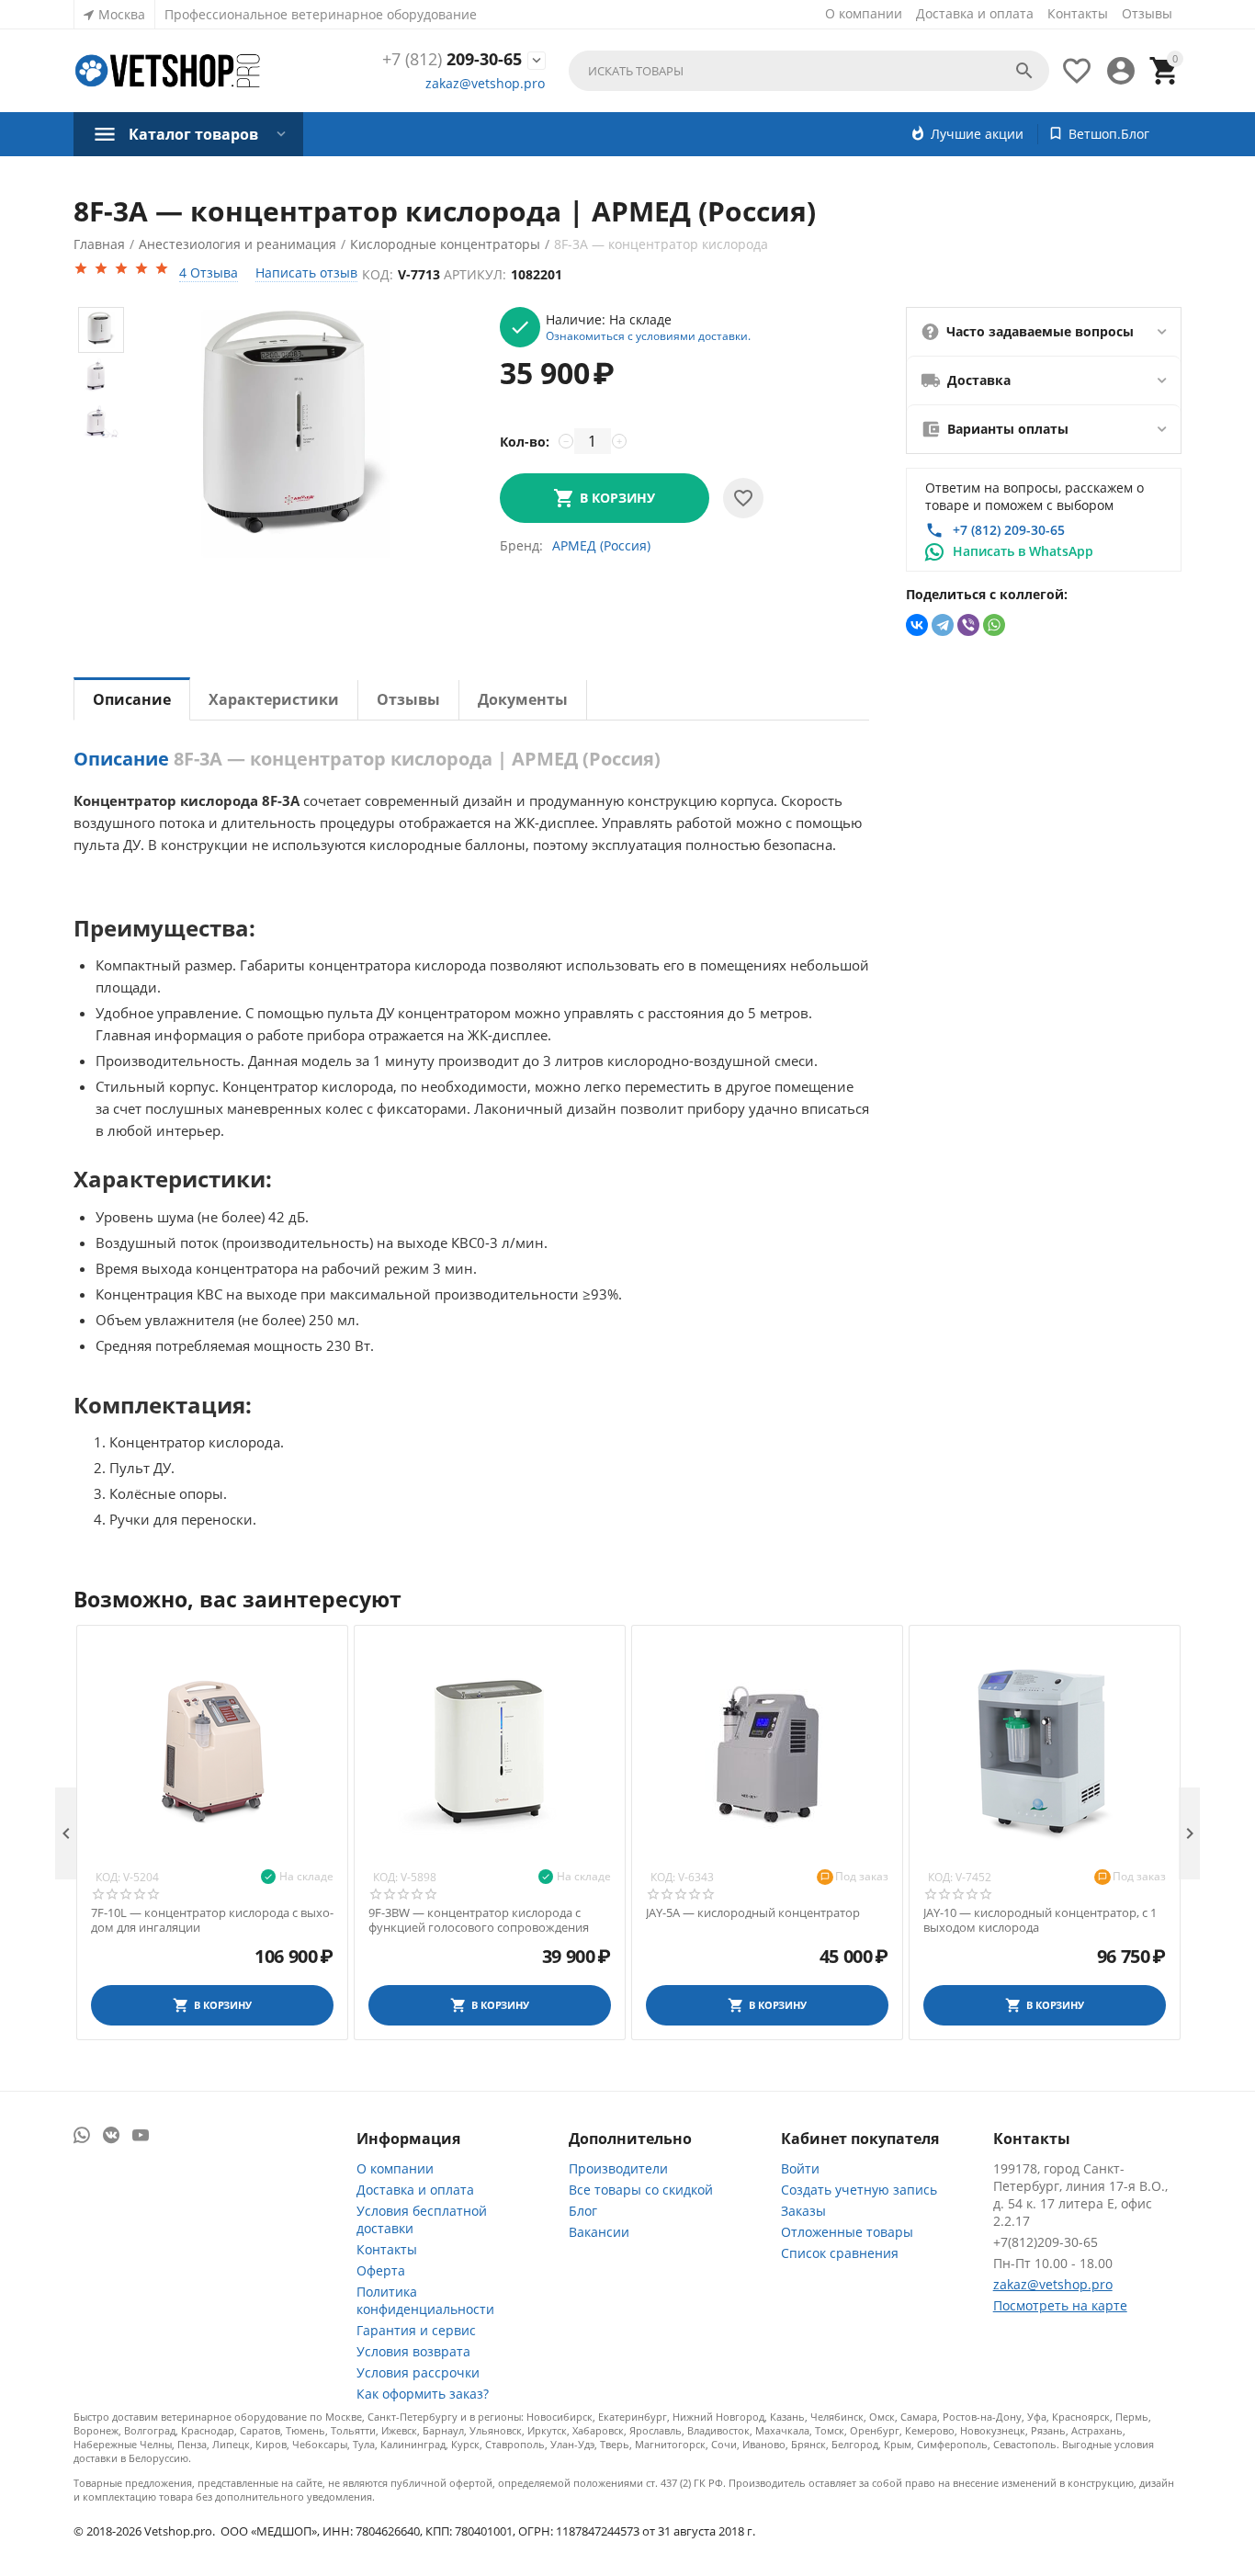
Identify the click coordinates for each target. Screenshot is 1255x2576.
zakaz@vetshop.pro (485, 83)
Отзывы (1147, 13)
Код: (378, 274)
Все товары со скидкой (641, 2190)
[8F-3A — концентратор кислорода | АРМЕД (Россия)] (296, 434)
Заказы (803, 2211)
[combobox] (809, 71)
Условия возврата (413, 2351)
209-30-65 (452, 60)
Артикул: (475, 274)
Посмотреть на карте (1060, 2305)
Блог (583, 2211)
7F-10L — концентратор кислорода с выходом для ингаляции (212, 1920)
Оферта (381, 2270)
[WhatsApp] (994, 625)
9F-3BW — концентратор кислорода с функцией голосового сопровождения (479, 1920)
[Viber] (968, 625)
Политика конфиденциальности (425, 2300)
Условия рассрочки (418, 2372)
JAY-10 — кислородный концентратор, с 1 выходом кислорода (1040, 1920)
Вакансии (599, 2232)
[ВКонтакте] (917, 625)
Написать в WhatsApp (1023, 551)
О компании (864, 13)
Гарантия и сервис (416, 2330)
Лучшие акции (977, 134)
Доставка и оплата (975, 13)
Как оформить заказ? (423, 2394)
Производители (618, 2168)
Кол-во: (525, 442)
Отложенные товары (847, 2232)
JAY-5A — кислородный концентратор (753, 1913)
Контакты (1078, 13)
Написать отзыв (306, 272)
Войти (800, 2168)
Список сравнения (840, 2253)
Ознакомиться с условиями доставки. (648, 335)
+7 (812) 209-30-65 (1009, 530)
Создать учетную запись (859, 2190)
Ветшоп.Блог (1109, 134)
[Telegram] (943, 625)
